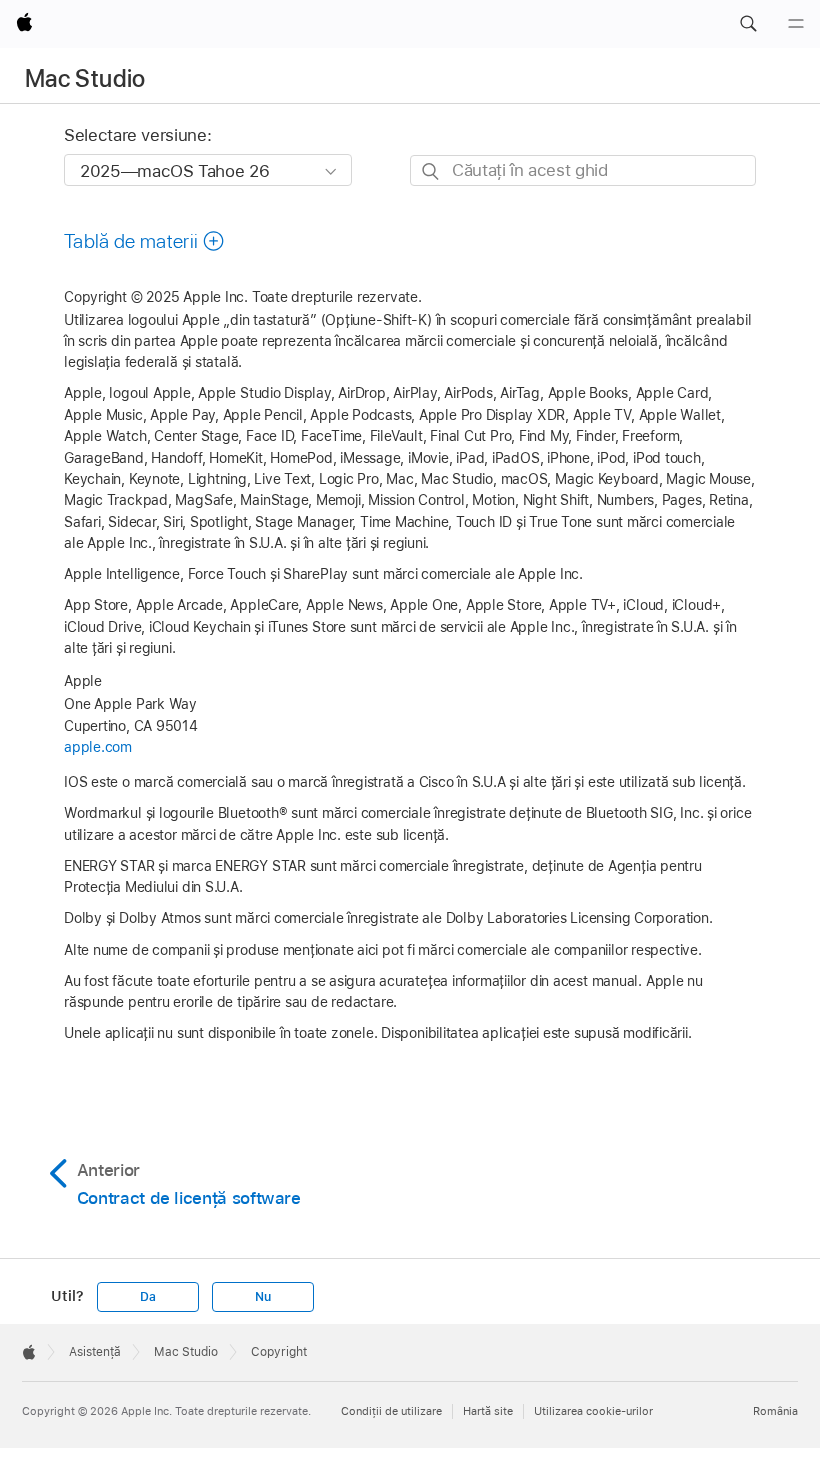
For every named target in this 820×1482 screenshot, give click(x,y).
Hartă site (488, 1411)
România (775, 1411)
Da (148, 1297)
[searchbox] (583, 170)
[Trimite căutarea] (431, 171)
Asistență (95, 1352)
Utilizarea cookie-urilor (593, 1411)
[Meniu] (796, 24)
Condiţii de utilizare (391, 1411)
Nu (263, 1297)
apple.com (98, 747)
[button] (748, 24)
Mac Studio (85, 78)
